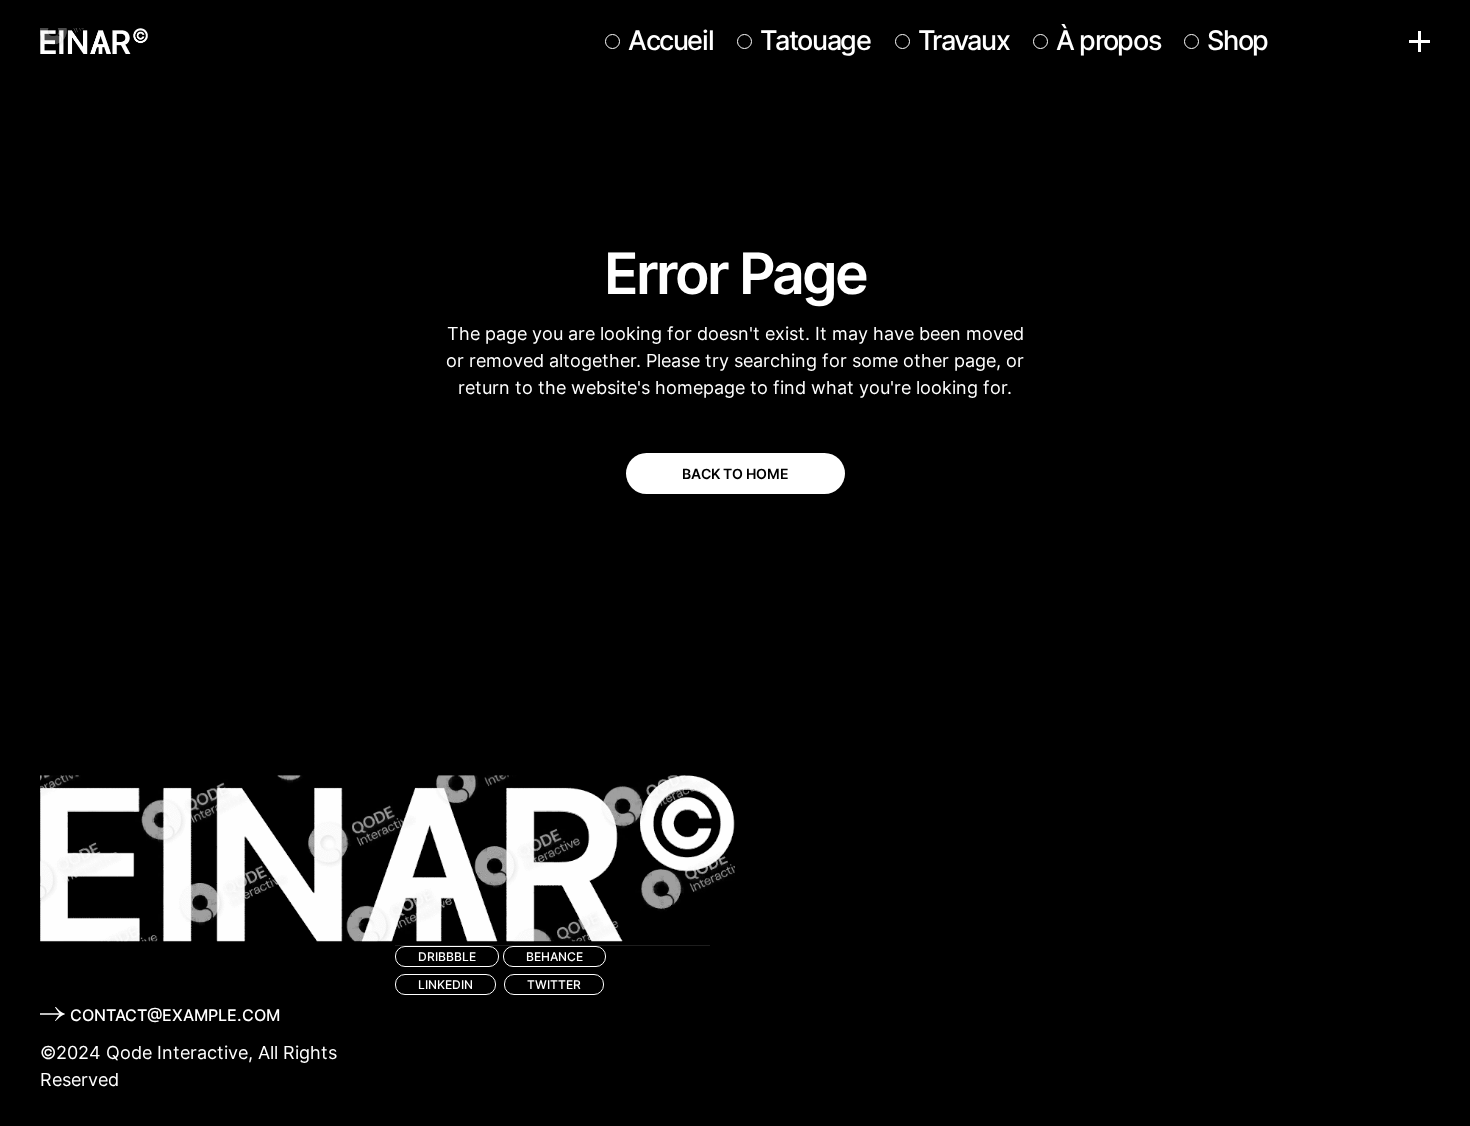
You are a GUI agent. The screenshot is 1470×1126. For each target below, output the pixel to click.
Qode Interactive (177, 1052)
